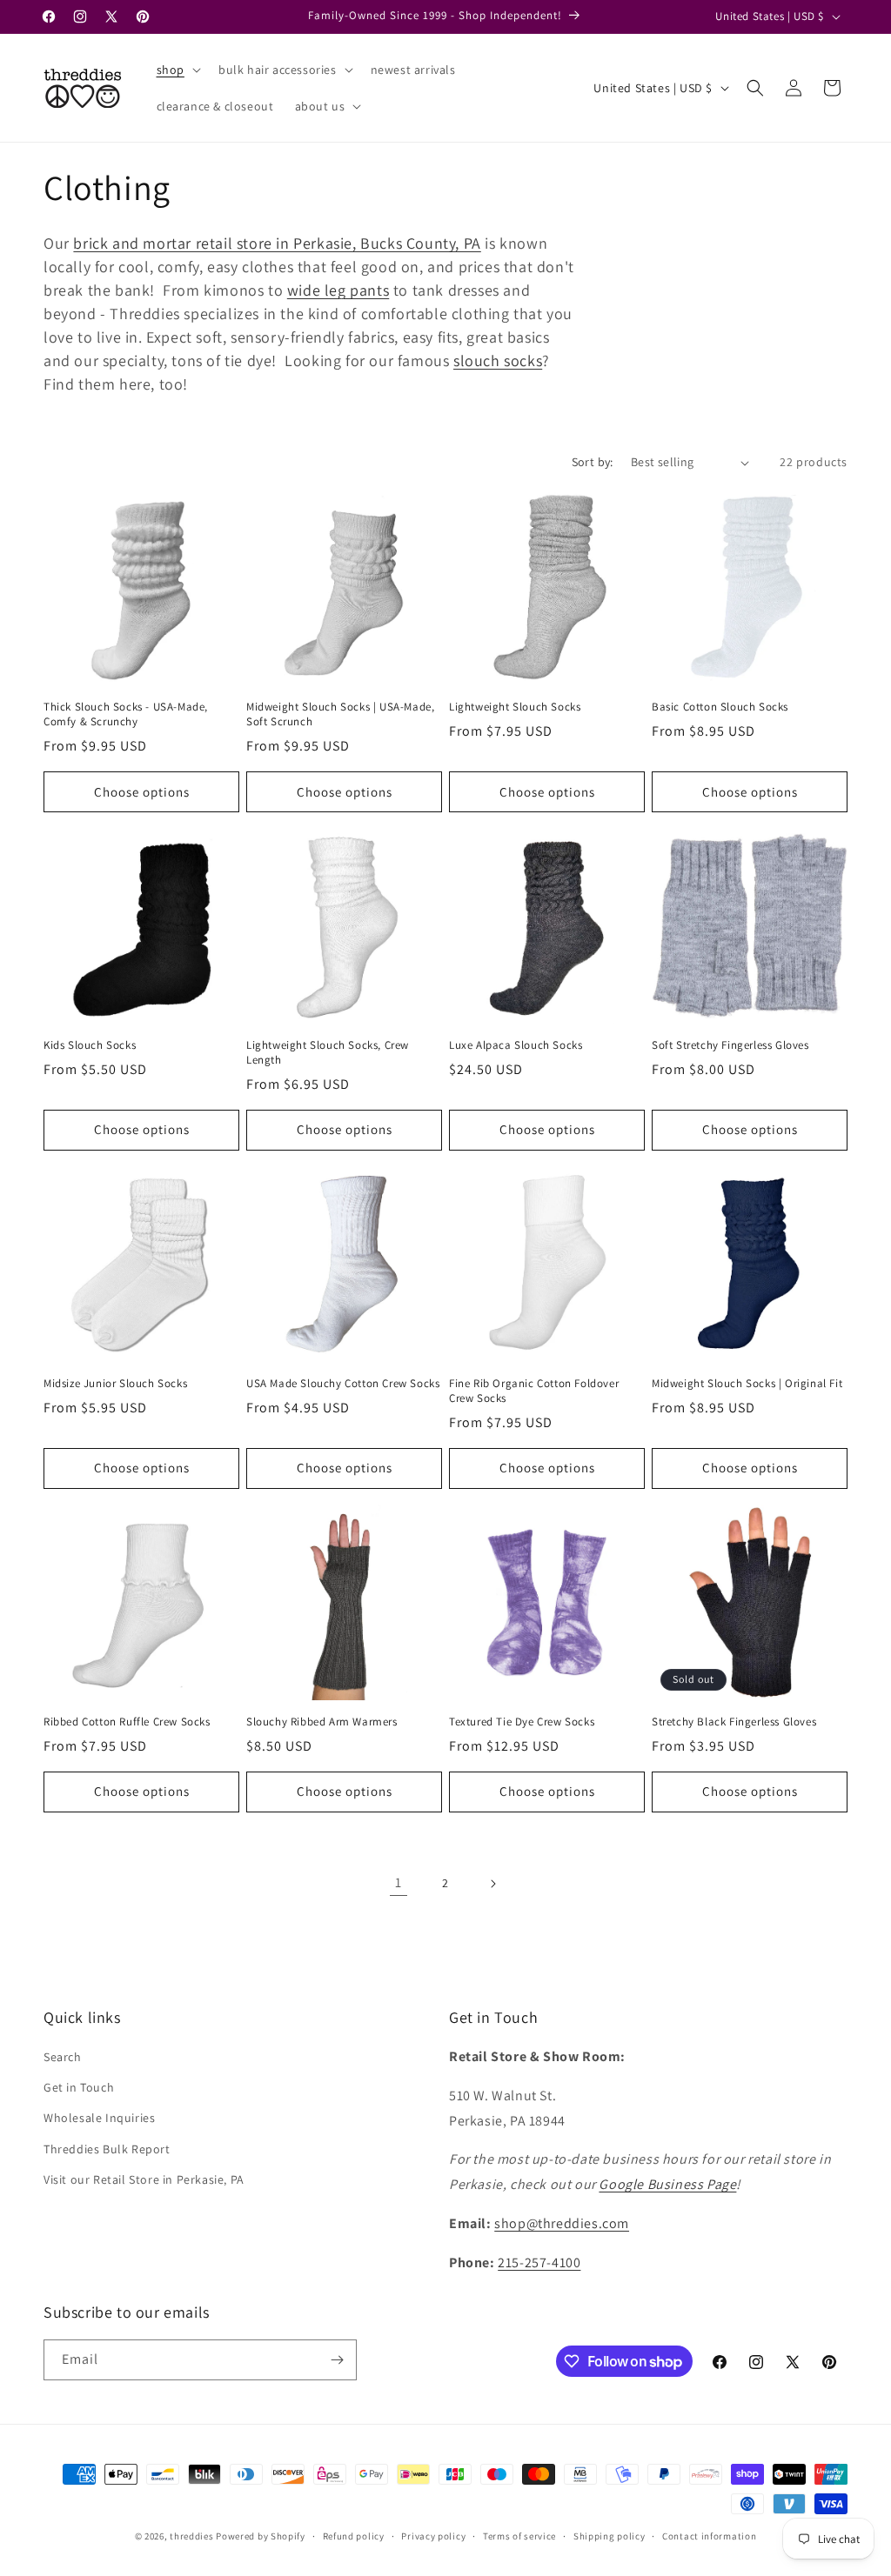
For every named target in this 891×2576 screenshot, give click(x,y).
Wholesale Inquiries (99, 2118)
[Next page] (492, 1884)
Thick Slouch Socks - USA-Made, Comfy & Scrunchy (126, 714)
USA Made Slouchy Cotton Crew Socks (343, 1384)
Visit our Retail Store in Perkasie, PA (144, 2179)
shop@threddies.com (562, 2223)
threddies (191, 2536)
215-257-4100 (539, 2262)
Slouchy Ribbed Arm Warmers (322, 1722)
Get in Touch (79, 2087)
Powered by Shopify (261, 2536)
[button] (177, 70)
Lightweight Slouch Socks (515, 707)
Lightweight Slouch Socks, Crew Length (328, 1053)
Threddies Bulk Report (107, 2149)
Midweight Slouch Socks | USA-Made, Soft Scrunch (340, 714)
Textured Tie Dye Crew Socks (522, 1722)
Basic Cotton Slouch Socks (720, 707)
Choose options (142, 792)
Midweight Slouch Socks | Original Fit (747, 1384)
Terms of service (519, 2536)
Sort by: (593, 462)
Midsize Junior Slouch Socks (115, 1384)
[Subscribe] (337, 2360)
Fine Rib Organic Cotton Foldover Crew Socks (534, 1391)
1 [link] (399, 1882)
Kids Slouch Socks (90, 1045)
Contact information (709, 2536)
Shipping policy (610, 2536)
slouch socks (498, 360)
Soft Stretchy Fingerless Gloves (730, 1045)
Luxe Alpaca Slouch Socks (516, 1045)
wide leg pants (338, 290)
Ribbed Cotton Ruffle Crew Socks (127, 1722)
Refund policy (354, 2536)
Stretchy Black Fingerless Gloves (734, 1722)
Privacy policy (433, 2536)
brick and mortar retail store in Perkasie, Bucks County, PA (277, 243)
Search (63, 2057)
